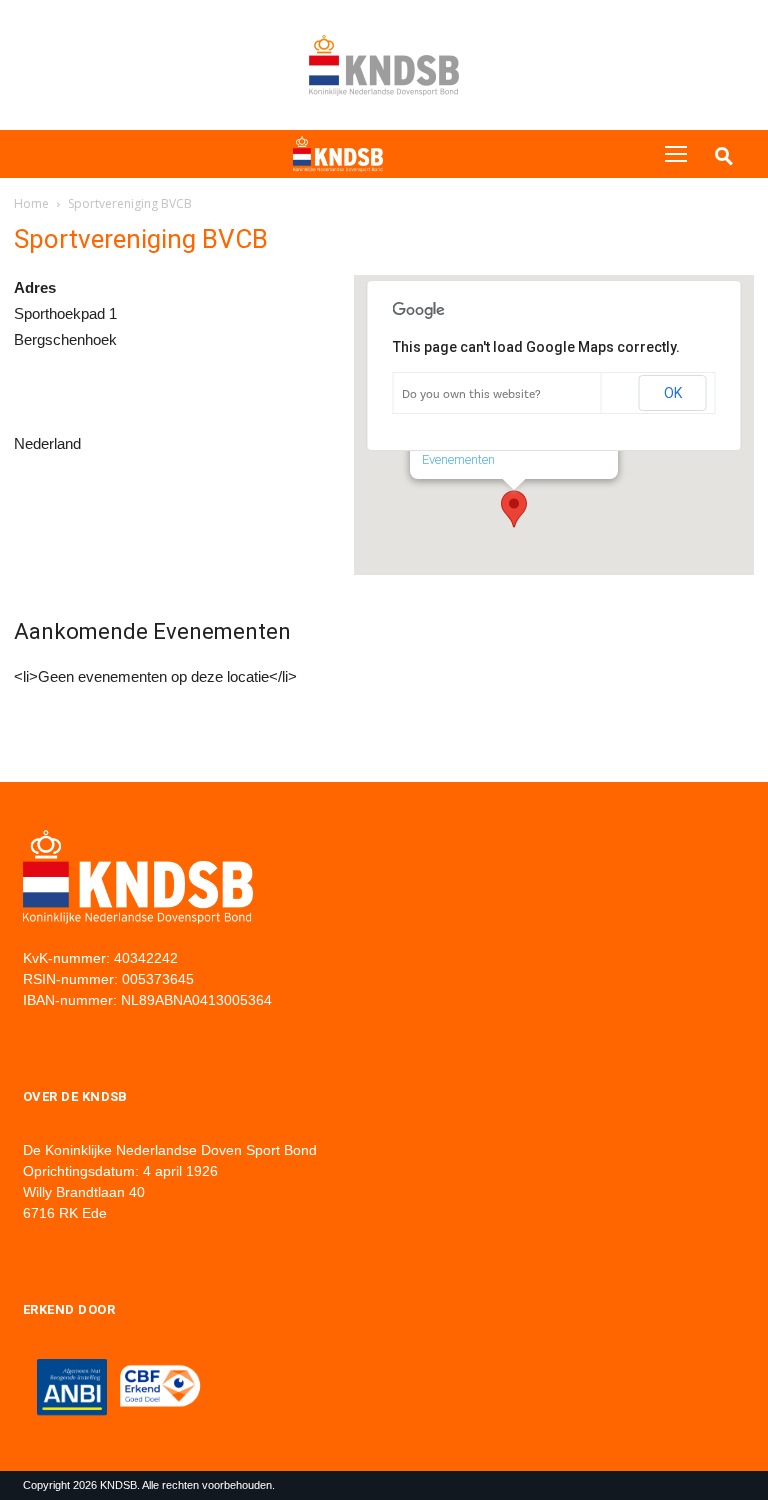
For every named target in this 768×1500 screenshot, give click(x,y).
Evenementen (458, 459)
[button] (514, 509)
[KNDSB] (338, 154)
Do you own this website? (471, 394)
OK (673, 393)
